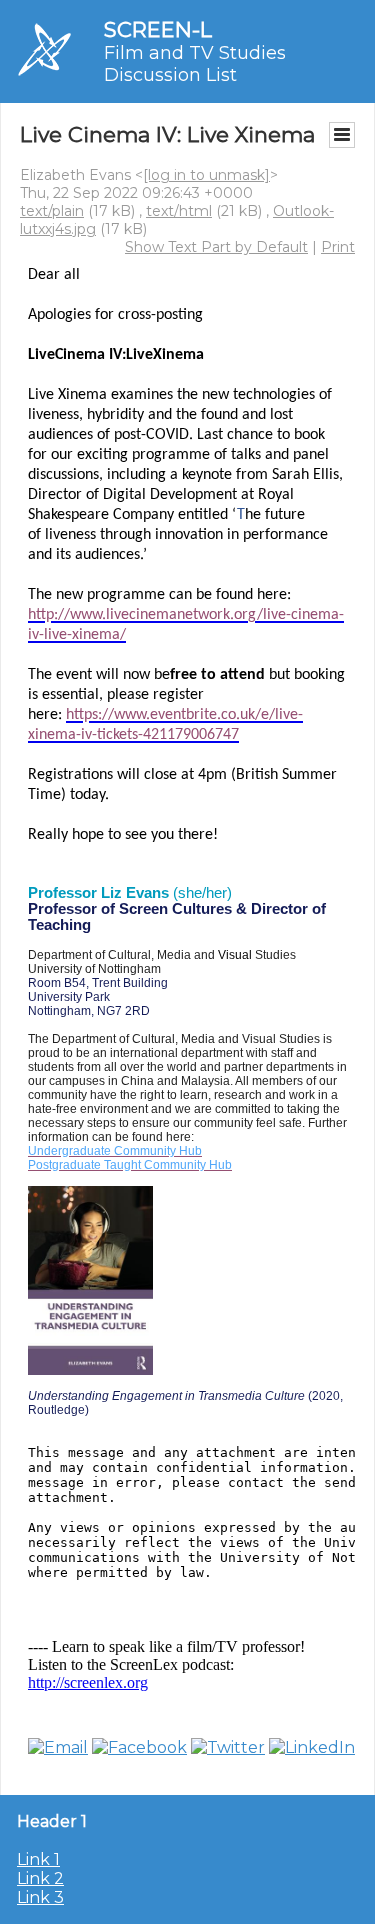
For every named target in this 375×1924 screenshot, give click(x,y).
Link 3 (40, 1897)
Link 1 (38, 1859)
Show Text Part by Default (216, 247)
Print (338, 247)
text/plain (52, 211)
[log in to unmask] (206, 175)
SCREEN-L (158, 29)
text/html (179, 211)
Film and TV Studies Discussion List (195, 64)
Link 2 (40, 1878)
